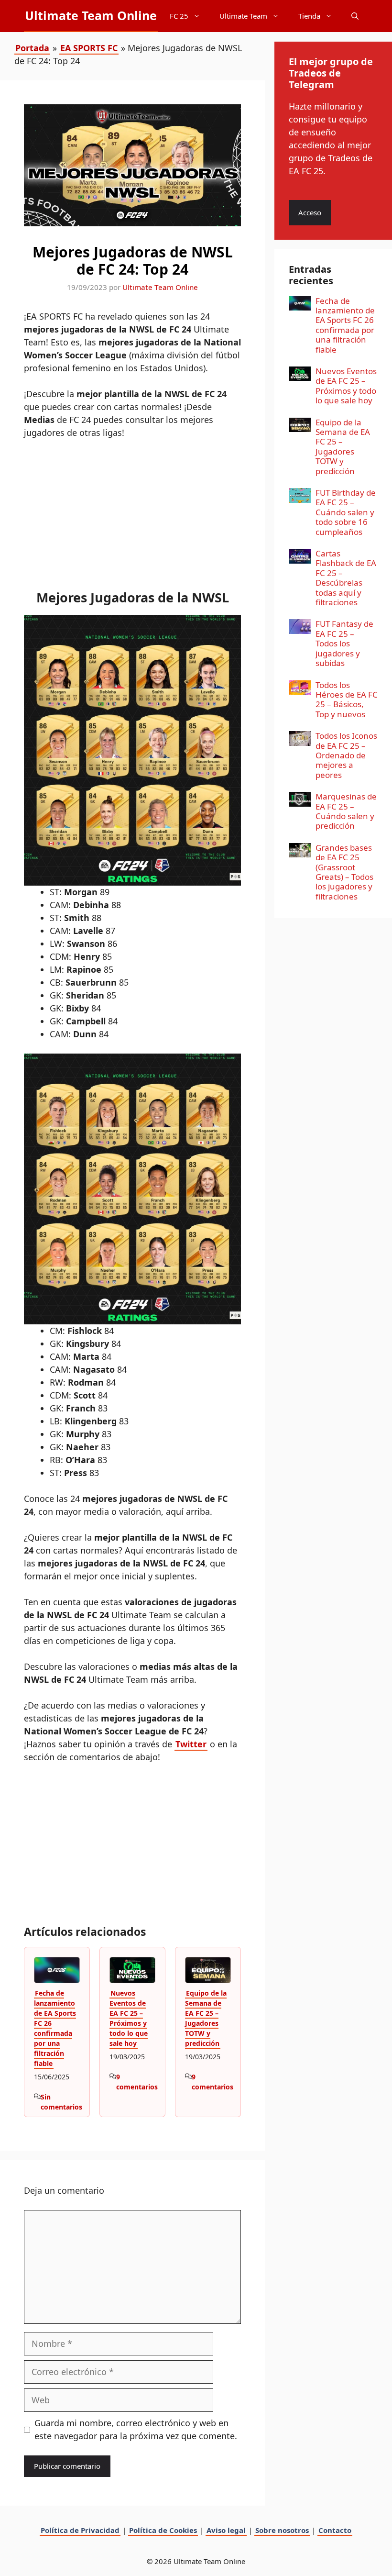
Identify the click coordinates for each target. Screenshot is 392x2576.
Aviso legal (226, 2530)
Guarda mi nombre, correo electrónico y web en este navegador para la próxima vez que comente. (136, 2429)
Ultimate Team (243, 16)
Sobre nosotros (282, 2530)
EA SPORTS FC (89, 48)
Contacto (335, 2530)
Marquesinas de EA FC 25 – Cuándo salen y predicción (346, 811)
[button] (355, 16)
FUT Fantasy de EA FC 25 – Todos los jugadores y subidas (344, 643)
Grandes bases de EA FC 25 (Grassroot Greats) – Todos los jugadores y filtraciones (344, 872)
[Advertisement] (132, 519)
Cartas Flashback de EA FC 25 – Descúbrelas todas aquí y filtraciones (346, 578)
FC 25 (179, 16)
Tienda (309, 16)
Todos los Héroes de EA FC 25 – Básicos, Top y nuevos (347, 700)
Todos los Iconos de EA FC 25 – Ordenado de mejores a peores (346, 755)
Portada (32, 48)
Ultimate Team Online (91, 15)
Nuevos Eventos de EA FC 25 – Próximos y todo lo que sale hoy (129, 2018)
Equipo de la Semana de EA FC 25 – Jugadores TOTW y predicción (206, 2018)
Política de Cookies (163, 2530)
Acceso (310, 212)
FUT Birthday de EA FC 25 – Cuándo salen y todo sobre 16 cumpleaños (346, 512)
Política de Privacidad (80, 2530)
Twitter (191, 1744)
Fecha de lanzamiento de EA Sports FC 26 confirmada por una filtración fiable (55, 2028)
